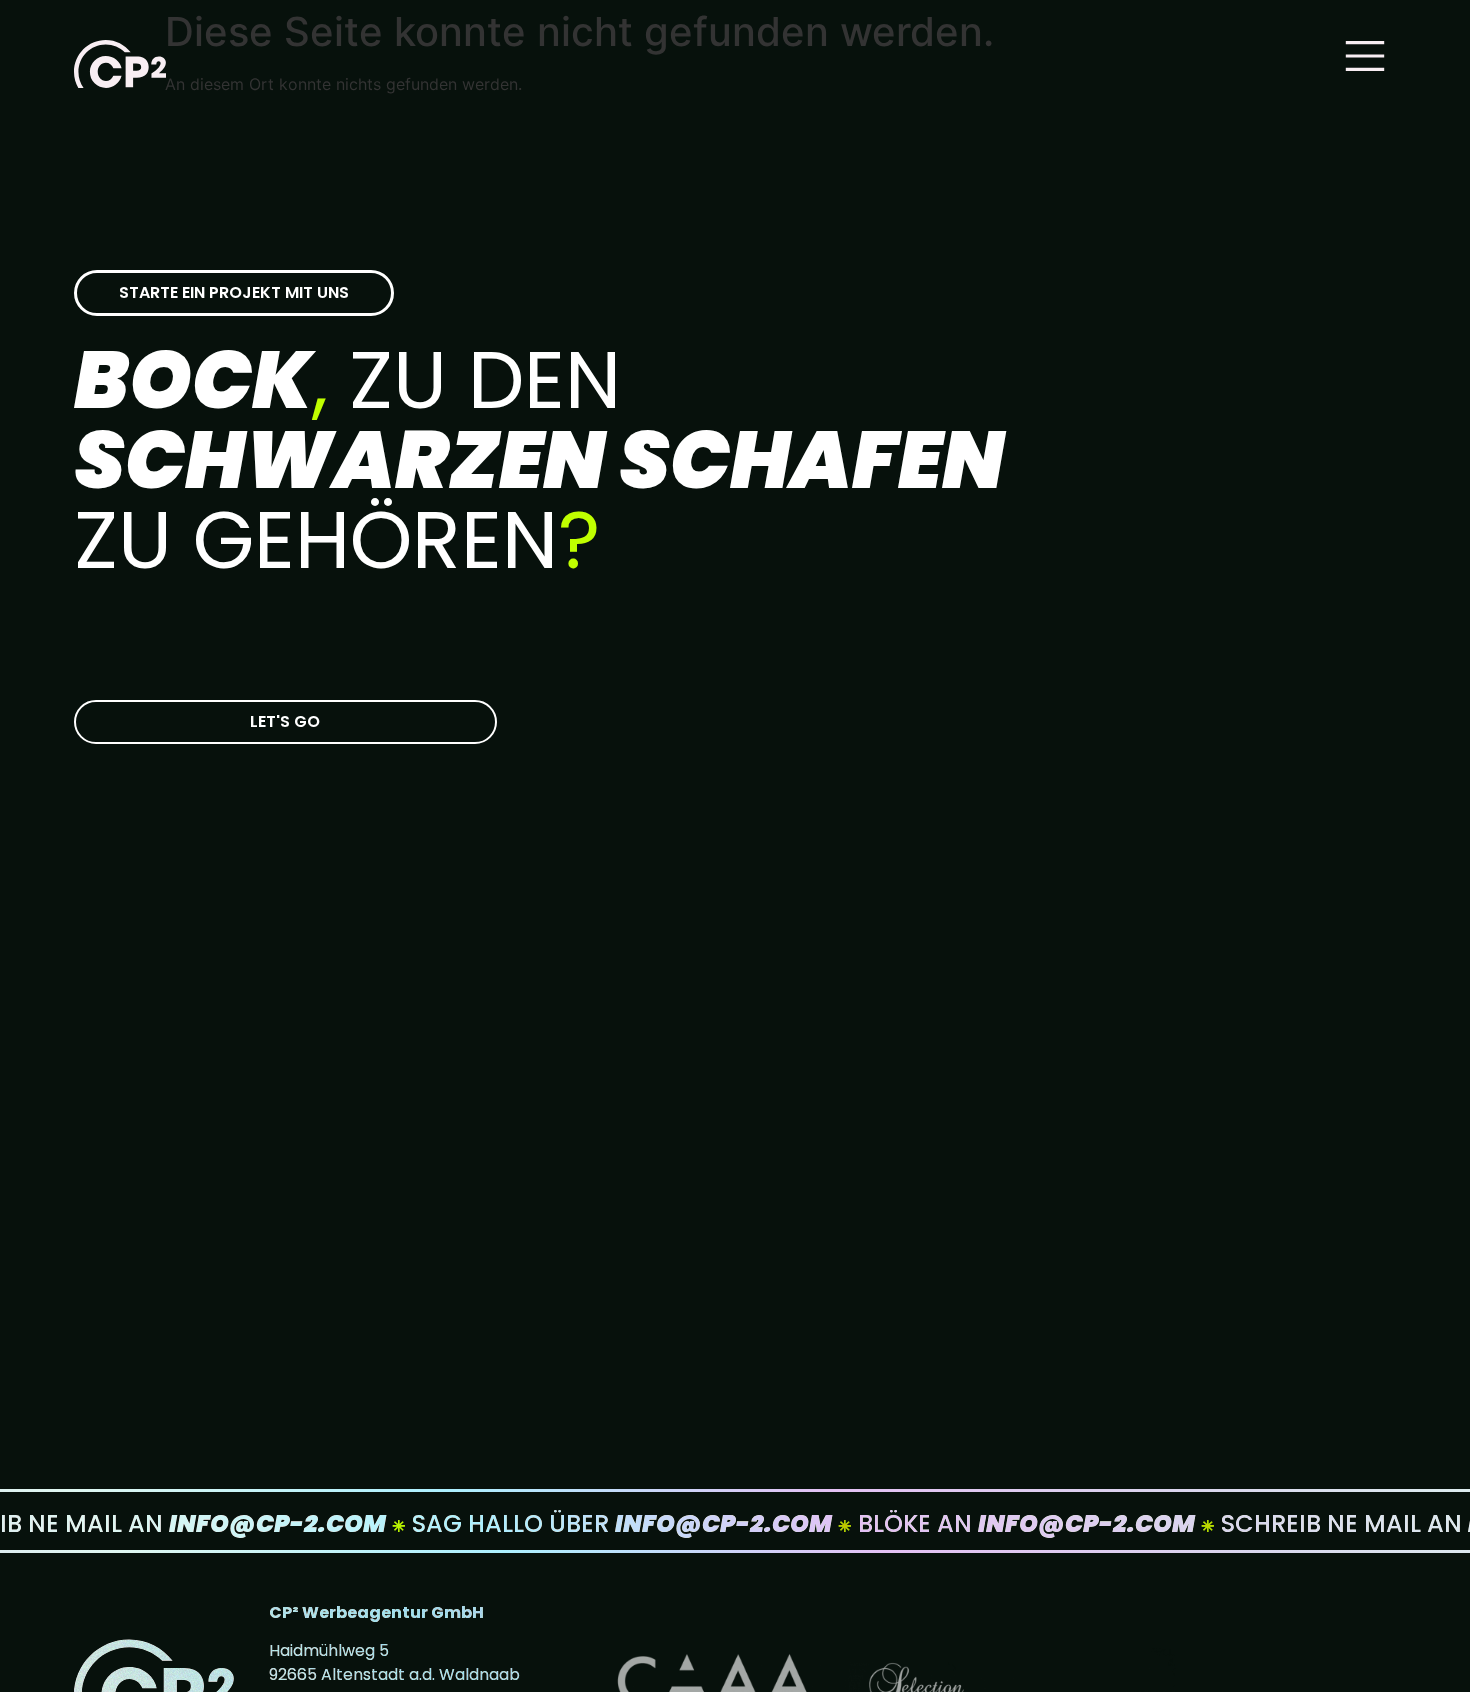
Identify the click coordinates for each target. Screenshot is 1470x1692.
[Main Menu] (1365, 56)
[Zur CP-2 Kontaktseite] (285, 722)
